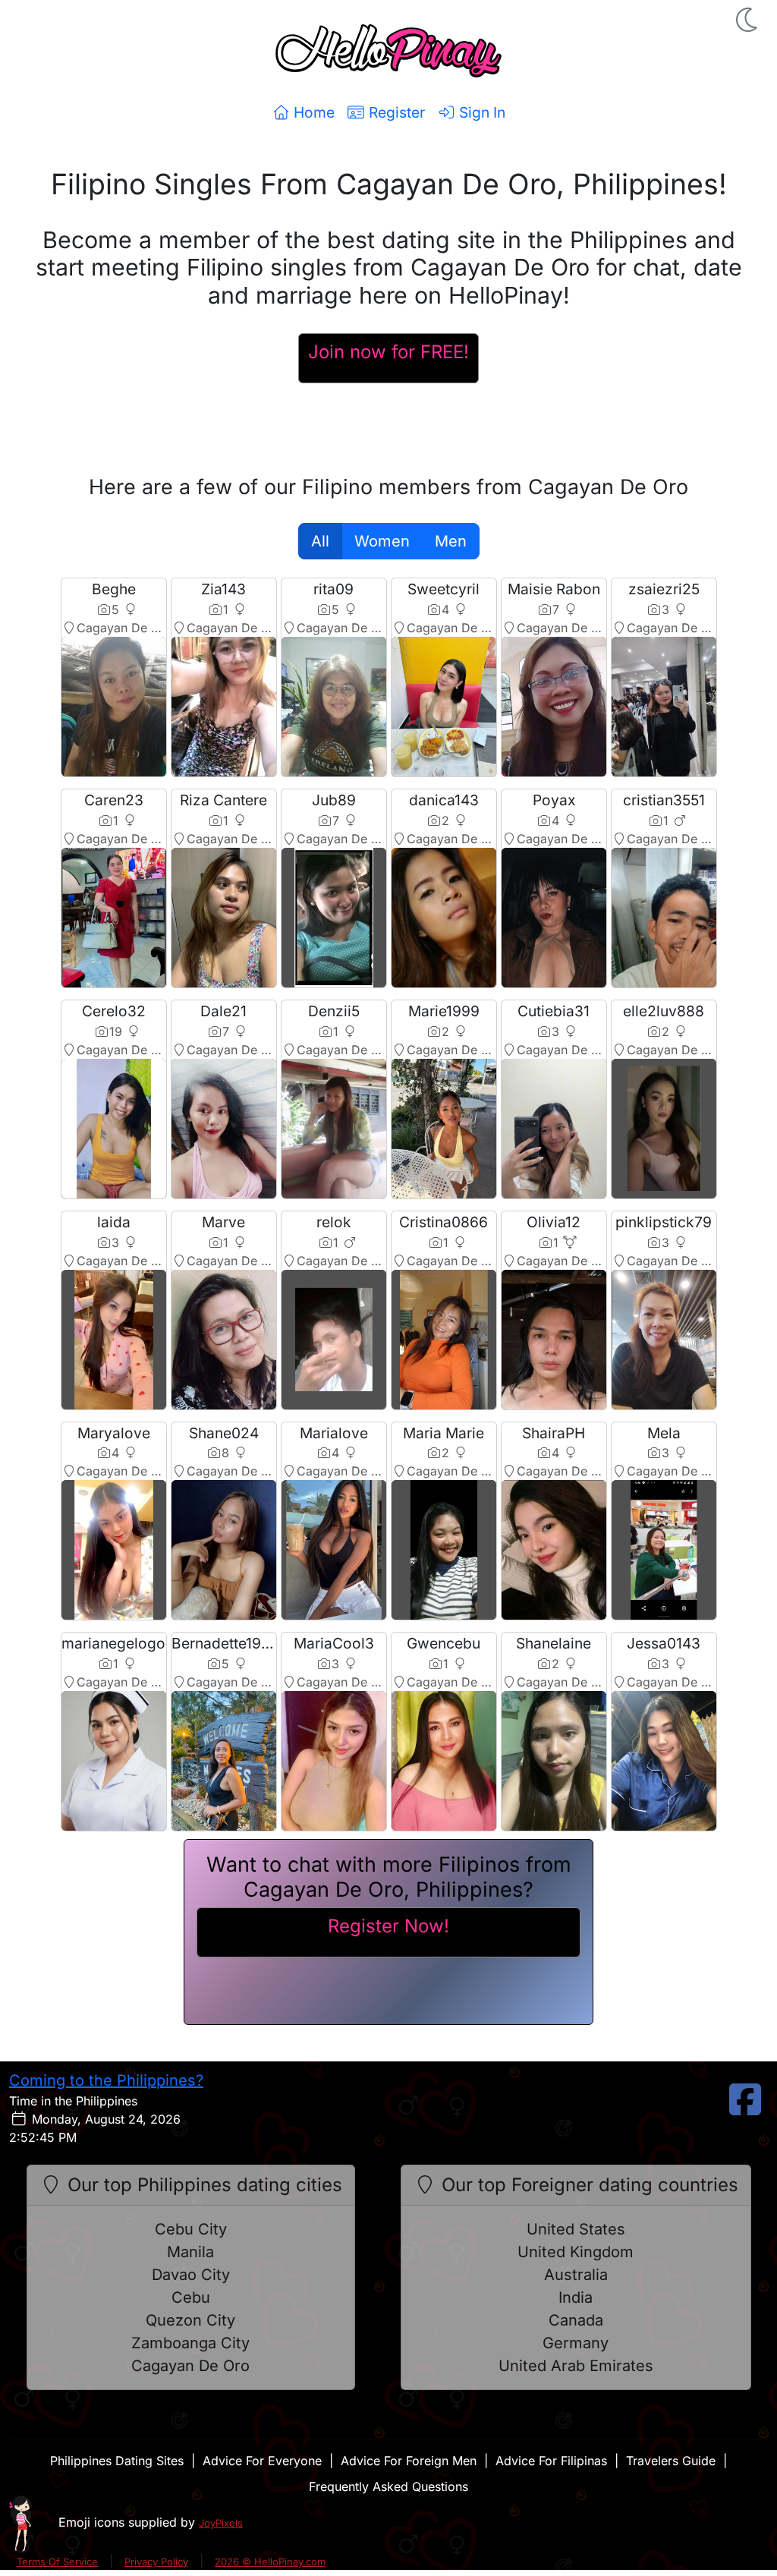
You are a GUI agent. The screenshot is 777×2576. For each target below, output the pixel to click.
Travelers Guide (671, 2461)
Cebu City (191, 2229)
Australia (576, 2275)
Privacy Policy (156, 2562)
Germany (576, 2343)
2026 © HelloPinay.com (270, 2562)
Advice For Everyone (262, 2461)
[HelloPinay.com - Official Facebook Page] (745, 2108)
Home (312, 112)
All (320, 541)
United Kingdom (576, 2252)
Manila (190, 2252)
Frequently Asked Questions (388, 2486)
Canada (576, 2320)
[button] (748, 20)
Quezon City (190, 2320)
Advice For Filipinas (551, 2461)
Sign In (480, 112)
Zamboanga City (190, 2343)
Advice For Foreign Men (409, 2461)
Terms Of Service (57, 2562)
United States (576, 2229)
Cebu (191, 2297)
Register (395, 112)
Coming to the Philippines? (106, 2080)
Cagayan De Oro (190, 2366)
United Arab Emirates (576, 2366)
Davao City (191, 2275)
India (576, 2297)
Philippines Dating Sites (117, 2461)
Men (451, 541)
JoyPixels (221, 2523)
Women (382, 541)
